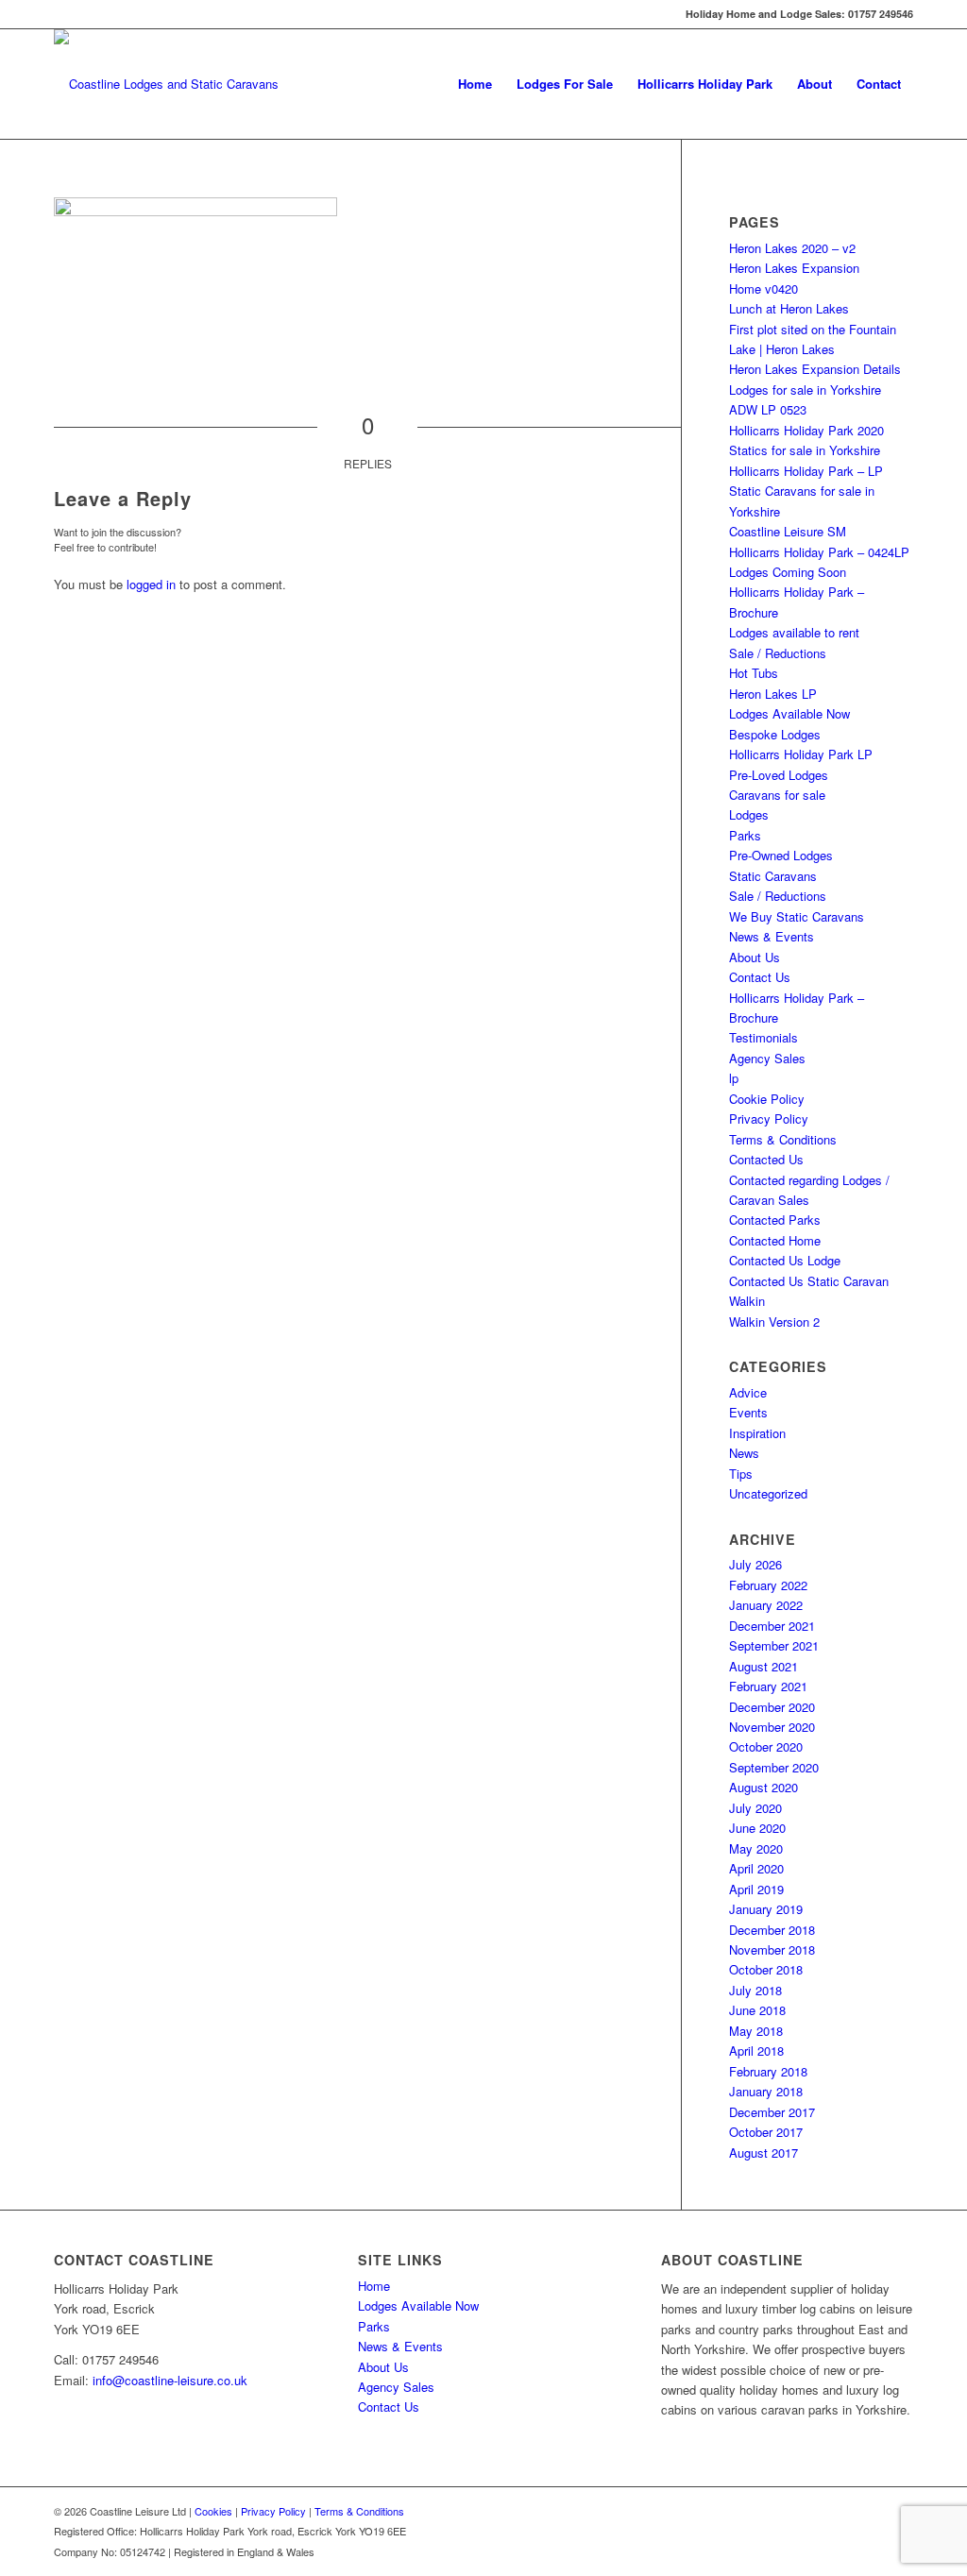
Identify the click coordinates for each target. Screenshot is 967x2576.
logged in (151, 584)
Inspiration (757, 1433)
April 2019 (756, 1889)
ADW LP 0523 (768, 409)
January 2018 (766, 2091)
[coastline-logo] (166, 84)
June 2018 (757, 2010)
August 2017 (763, 2152)
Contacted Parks (775, 1220)
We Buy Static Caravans (797, 916)
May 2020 (756, 1848)
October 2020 (766, 1746)
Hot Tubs (754, 673)
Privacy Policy (769, 1119)
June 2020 (757, 1828)
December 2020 (772, 1707)
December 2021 (772, 1626)
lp (734, 1078)
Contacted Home (775, 1240)
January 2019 (766, 1909)
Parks (745, 835)
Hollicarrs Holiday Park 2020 (806, 430)
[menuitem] (475, 84)
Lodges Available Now (789, 713)
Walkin (747, 1301)
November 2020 (772, 1727)
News (744, 1453)
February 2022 (768, 1585)
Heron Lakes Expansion (794, 268)
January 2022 (766, 1605)
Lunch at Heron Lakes (789, 308)
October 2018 (766, 1969)
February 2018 (768, 2071)
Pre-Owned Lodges (781, 855)
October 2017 (766, 2132)
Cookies (213, 2511)
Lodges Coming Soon (788, 572)
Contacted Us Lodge (785, 1260)
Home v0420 (763, 288)
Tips (741, 1474)
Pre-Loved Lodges (779, 775)
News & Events (772, 936)
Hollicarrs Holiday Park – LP (806, 471)
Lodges (749, 814)
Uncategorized (768, 1493)
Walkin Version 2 (774, 1322)
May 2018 (756, 2031)
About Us (755, 957)
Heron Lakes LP (773, 694)
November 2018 (772, 1949)
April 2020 (756, 1868)
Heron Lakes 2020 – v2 (792, 248)
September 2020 (774, 1767)
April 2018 (756, 2051)
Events (748, 1412)
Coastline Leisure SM (788, 531)
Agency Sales (767, 1058)
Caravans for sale (777, 795)
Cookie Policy (767, 1099)
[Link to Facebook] (59, 14)
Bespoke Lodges (775, 734)
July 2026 (755, 1564)
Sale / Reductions (778, 653)
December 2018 (772, 1930)
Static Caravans (773, 876)
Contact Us (760, 977)
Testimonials (763, 1037)
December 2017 (772, 2112)
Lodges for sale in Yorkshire (805, 390)
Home (374, 2286)
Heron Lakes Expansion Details (815, 369)
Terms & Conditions (783, 1139)
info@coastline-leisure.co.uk (170, 2380)
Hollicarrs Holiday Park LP (801, 754)
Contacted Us (766, 1159)
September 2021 (774, 1645)
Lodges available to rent (794, 632)
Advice (748, 1392)
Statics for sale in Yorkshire (805, 450)
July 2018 (755, 1990)
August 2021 (763, 1666)
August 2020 (763, 1787)
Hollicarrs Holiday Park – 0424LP (819, 552)
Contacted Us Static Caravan (809, 1281)
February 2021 (768, 1686)
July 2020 (755, 1808)
